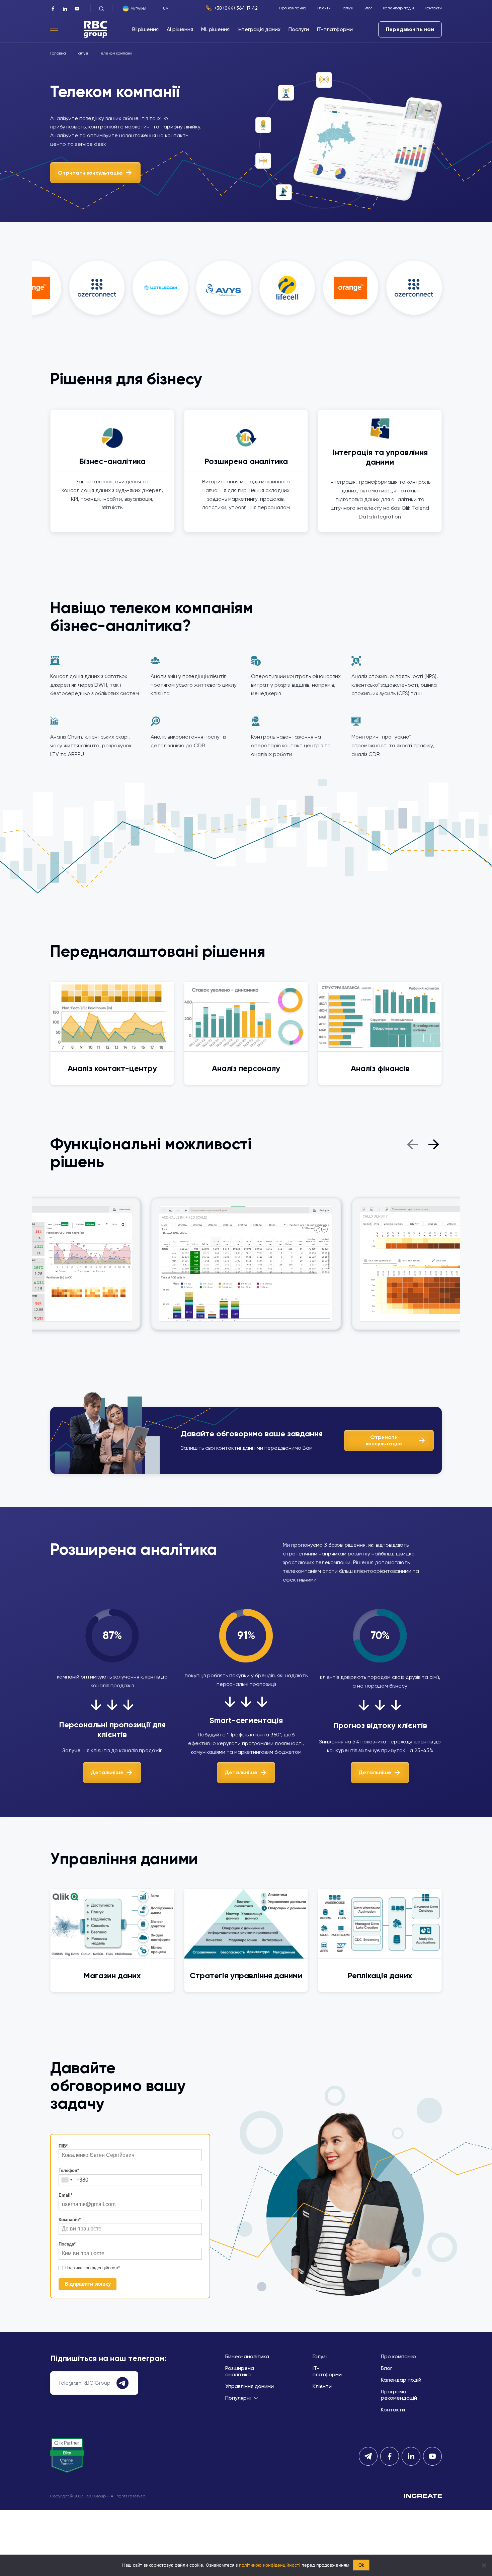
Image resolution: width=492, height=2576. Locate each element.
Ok (361, 2565)
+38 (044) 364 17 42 (236, 8)
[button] (412, 1143)
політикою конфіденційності (270, 2565)
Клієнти (324, 8)
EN (177, 8)
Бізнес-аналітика (247, 2356)
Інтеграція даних (259, 29)
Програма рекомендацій (399, 2395)
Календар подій (398, 8)
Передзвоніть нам (410, 29)
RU (171, 8)
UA (166, 8)
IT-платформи (335, 29)
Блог (368, 8)
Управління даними (250, 2386)
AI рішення (180, 29)
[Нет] (484, 2565)
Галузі (347, 8)
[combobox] (67, 2180)
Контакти (433, 8)
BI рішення (145, 29)
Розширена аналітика (240, 2371)
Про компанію (293, 8)
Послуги (299, 29)
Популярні (238, 2398)
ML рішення (215, 29)
